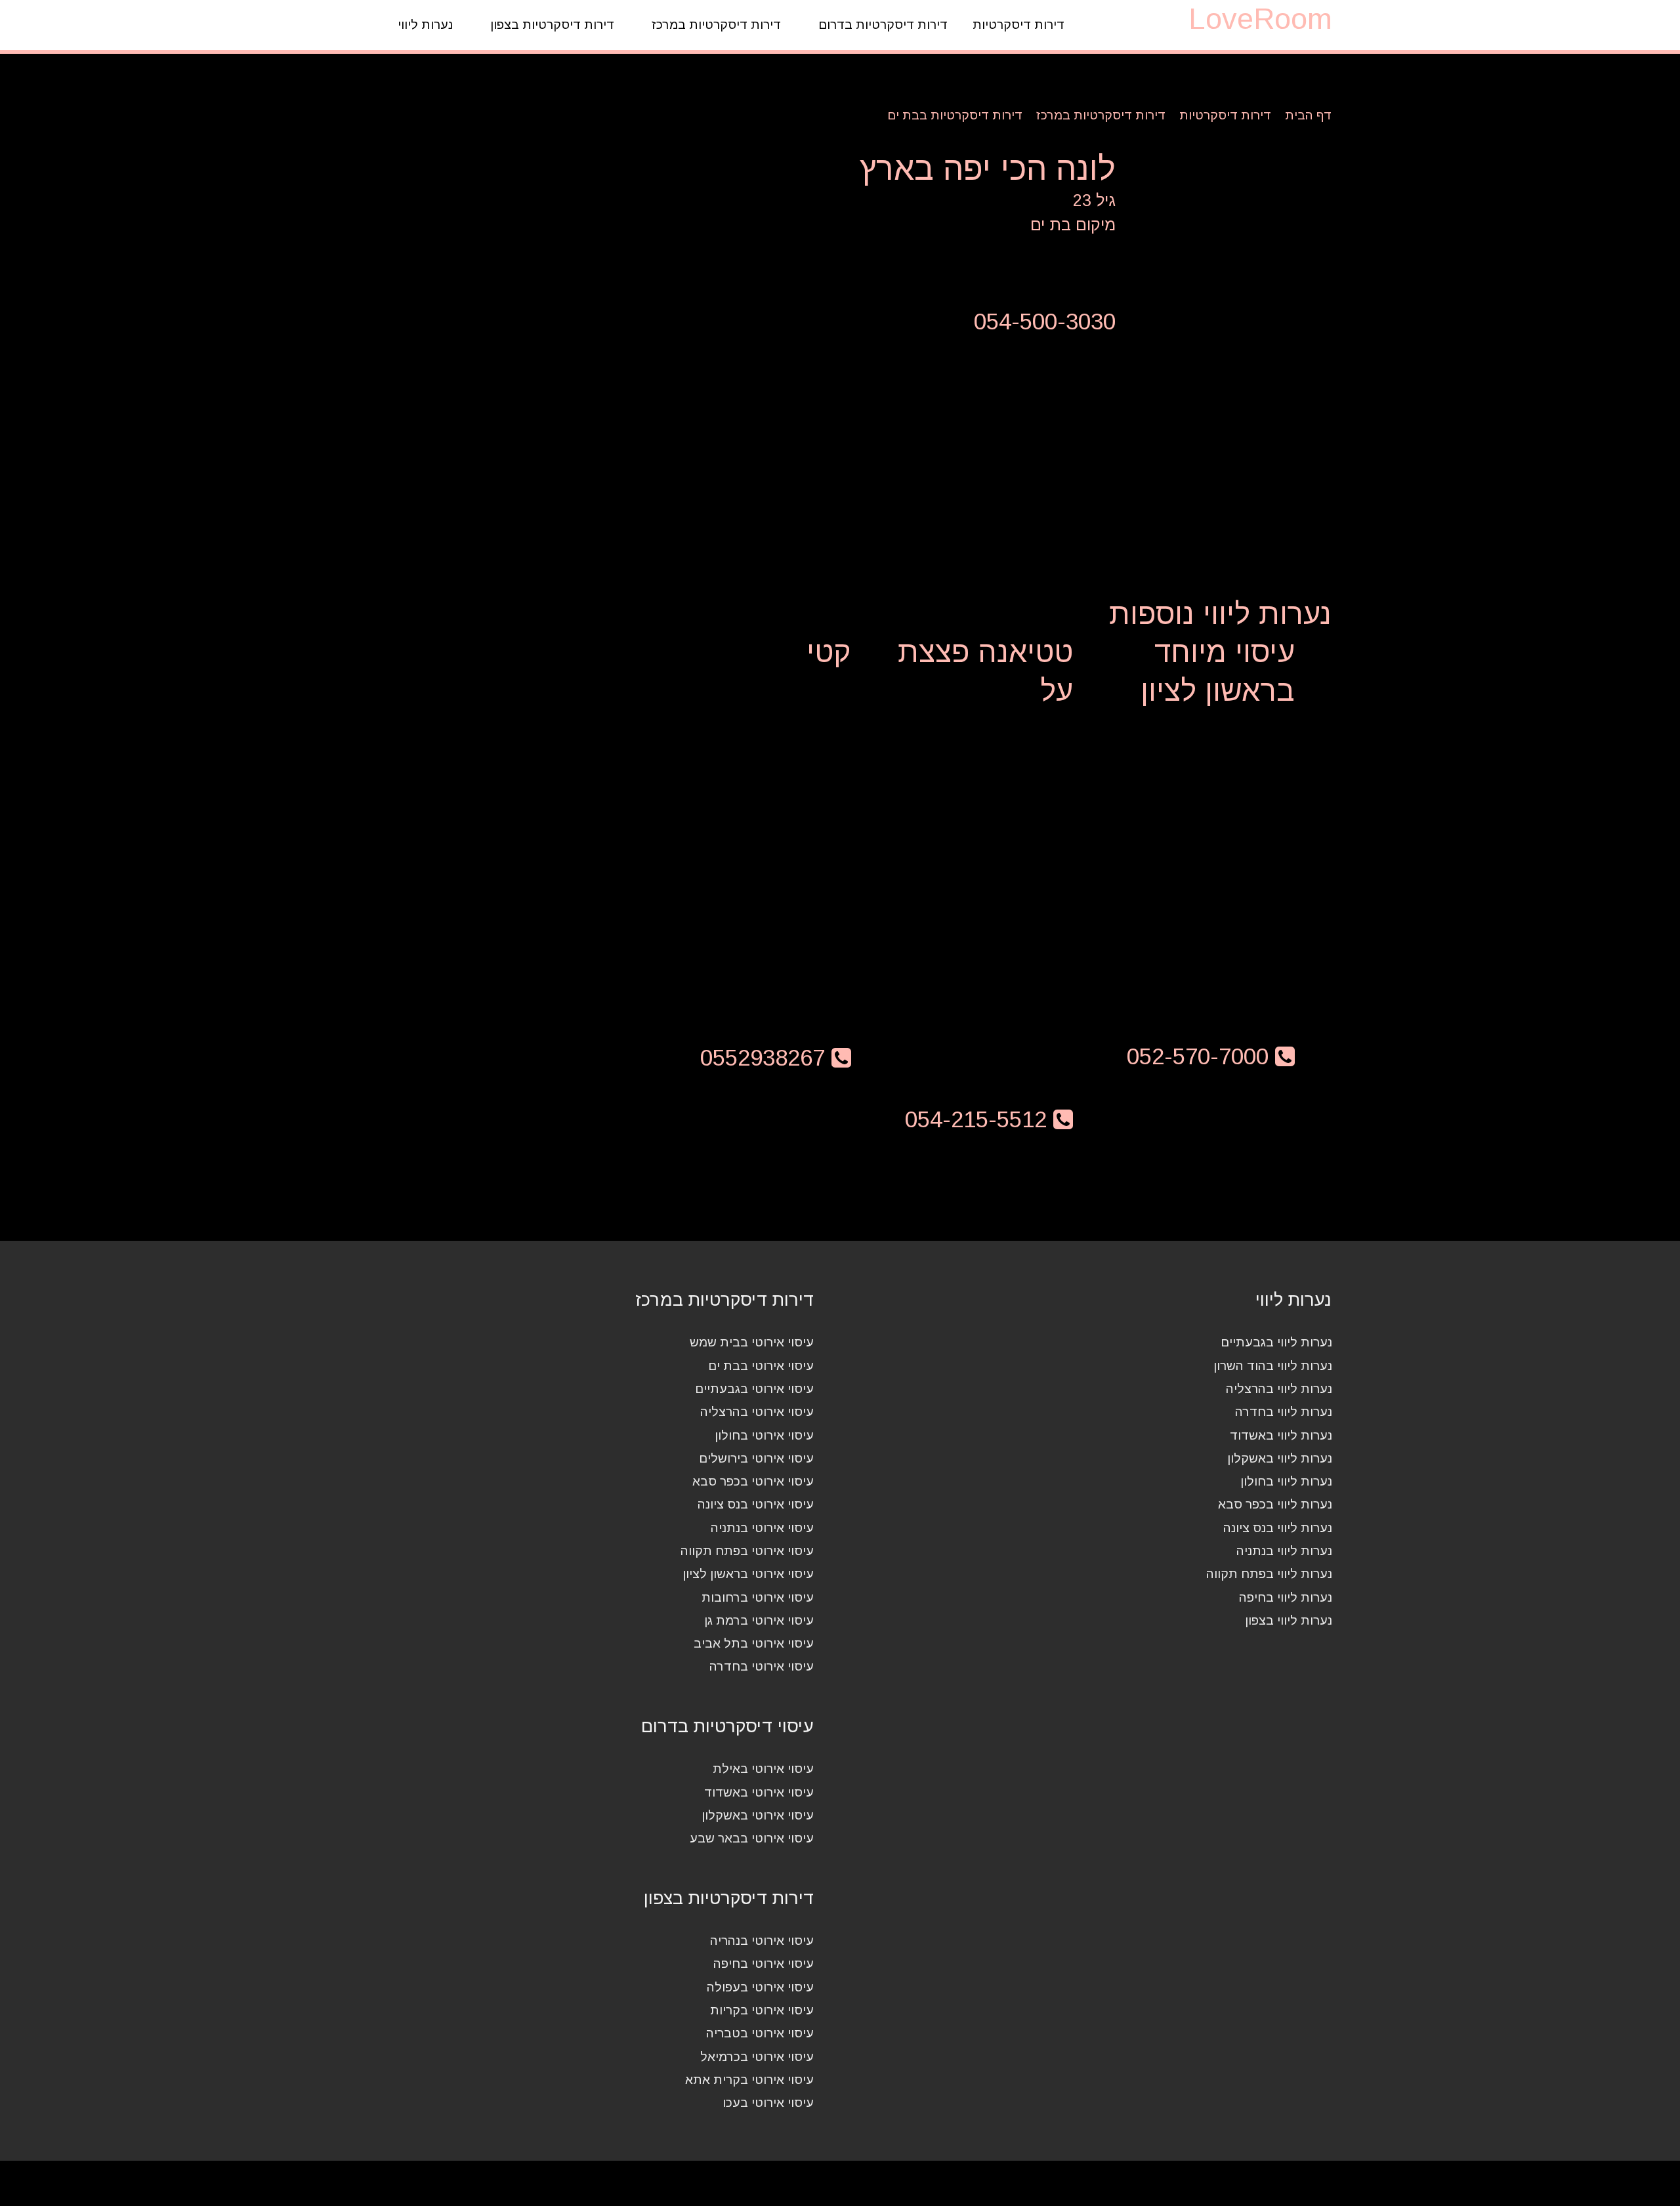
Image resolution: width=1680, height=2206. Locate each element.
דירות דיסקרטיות (1018, 25)
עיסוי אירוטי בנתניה (762, 1528)
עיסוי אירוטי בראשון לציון (748, 1574)
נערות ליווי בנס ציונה (1278, 1528)
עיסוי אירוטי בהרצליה (757, 1412)
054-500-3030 (1045, 321)
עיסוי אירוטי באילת (763, 1769)
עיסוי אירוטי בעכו (768, 2103)
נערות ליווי (425, 25)
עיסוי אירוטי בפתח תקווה (747, 1551)
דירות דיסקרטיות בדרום (883, 25)
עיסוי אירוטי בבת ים (761, 1366)
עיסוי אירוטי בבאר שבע (752, 1838)
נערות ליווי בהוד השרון (1273, 1366)
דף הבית (1309, 115)
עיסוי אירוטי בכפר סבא (753, 1481)
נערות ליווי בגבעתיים (1276, 1342)
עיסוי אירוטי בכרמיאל (757, 2057)
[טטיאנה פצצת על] (969, 848)
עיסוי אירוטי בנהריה (762, 1941)
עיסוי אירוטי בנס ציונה (756, 1504)
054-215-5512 (979, 1119)
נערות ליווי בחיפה (1286, 1597)
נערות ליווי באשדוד (1281, 1435)
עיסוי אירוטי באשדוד (759, 1792)
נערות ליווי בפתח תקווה (1269, 1574)
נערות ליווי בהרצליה (1279, 1389)
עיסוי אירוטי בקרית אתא (749, 2080)
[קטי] (746, 810)
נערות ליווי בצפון (1289, 1620)
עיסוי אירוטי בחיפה (764, 1964)
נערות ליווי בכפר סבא (1275, 1504)
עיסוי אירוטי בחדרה (762, 1666)
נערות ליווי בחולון (1286, 1481)
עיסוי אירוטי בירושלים (756, 1458)
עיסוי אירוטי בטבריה (760, 2033)
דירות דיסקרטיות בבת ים (955, 115)
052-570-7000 (1201, 1056)
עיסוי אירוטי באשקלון (758, 1815)
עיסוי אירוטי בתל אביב (754, 1643)
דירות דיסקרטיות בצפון (552, 25)
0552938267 (766, 1057)
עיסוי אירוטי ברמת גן (759, 1620)
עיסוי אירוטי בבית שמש (752, 1342)
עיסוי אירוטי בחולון (764, 1435)
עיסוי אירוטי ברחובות (758, 1597)
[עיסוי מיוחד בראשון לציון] (1190, 840)
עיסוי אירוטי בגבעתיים (754, 1389)
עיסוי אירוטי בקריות (762, 2010)
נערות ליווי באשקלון (1280, 1458)
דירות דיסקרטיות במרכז (716, 25)
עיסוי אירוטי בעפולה (760, 1987)
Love (1260, 19)
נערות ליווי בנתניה (1284, 1551)
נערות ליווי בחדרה (1284, 1412)
